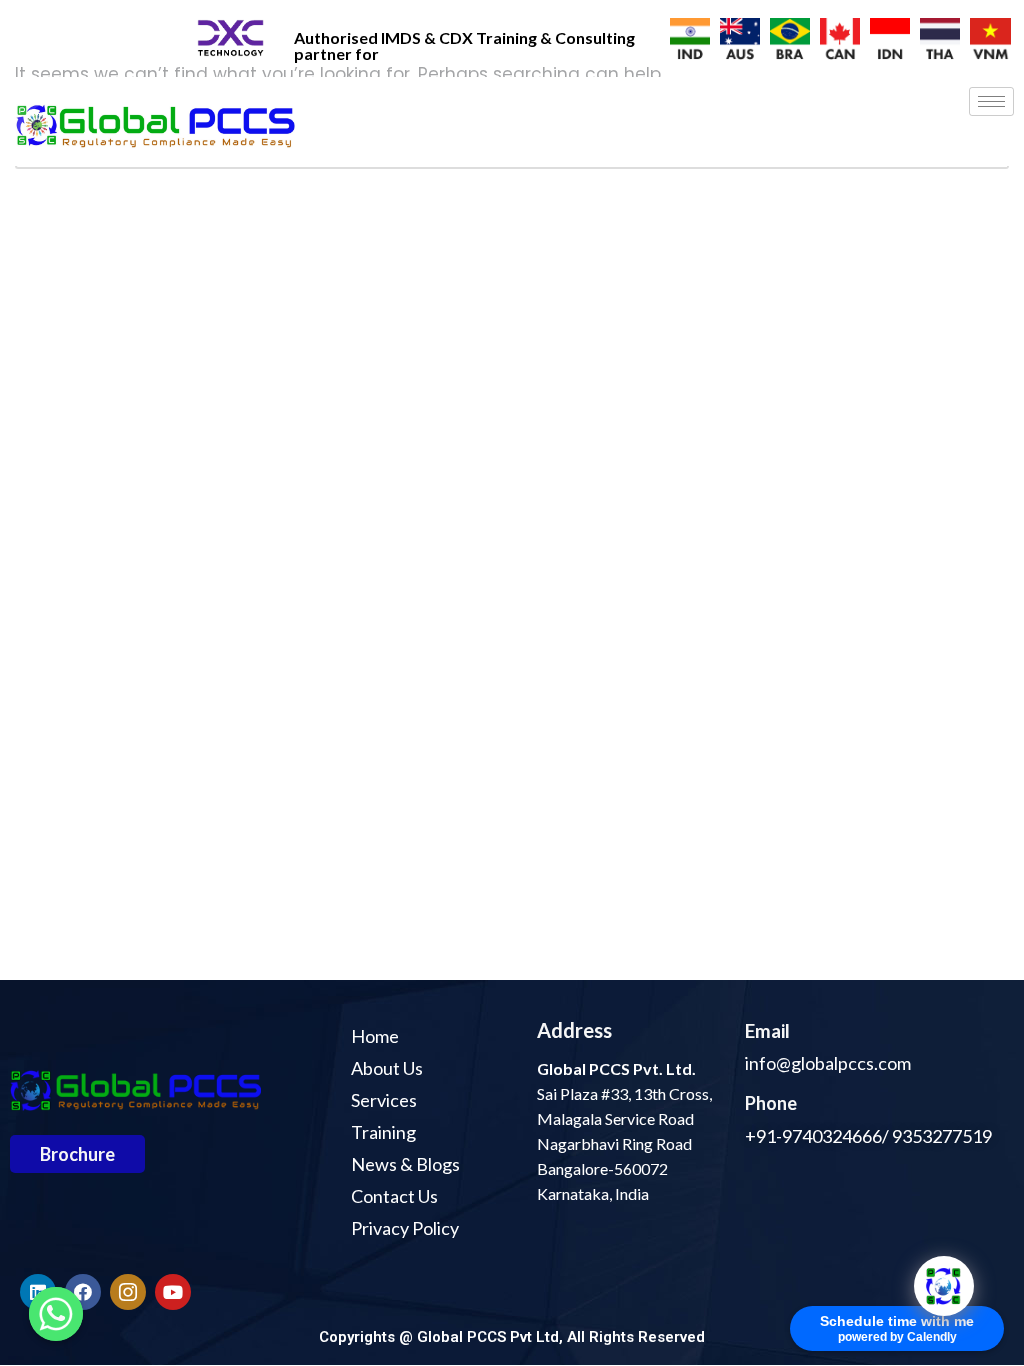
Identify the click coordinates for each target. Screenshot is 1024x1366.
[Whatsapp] (56, 1314)
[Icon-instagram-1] (128, 1292)
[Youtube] (173, 1292)
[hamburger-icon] (991, 101)
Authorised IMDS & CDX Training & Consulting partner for (464, 45)
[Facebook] (83, 1292)
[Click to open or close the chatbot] (944, 1286)
